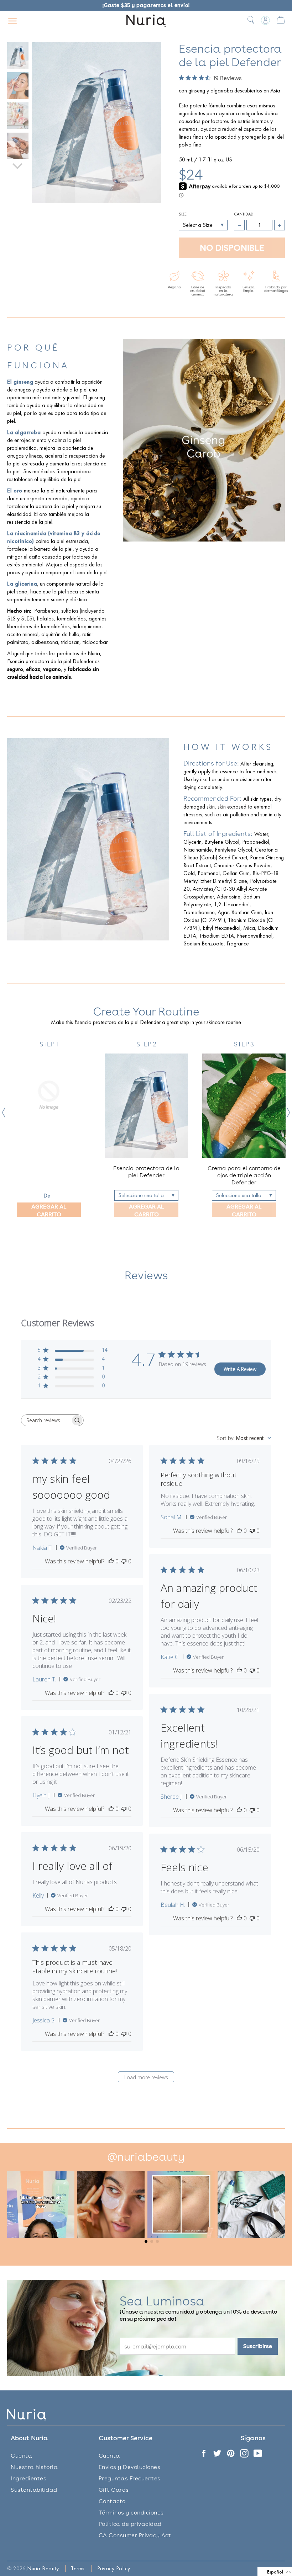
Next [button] (288, 1113)
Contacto (112, 2501)
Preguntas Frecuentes (130, 2478)
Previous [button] (4, 1113)
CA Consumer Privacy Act (135, 2535)
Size (183, 214)
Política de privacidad (130, 2524)
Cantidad (244, 214)
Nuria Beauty (43, 2568)
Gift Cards (114, 2490)
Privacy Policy (114, 2568)
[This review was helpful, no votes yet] (111, 1561)
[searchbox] (46, 1420)
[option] (49, 1129)
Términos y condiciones (131, 2513)
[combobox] (244, 1438)
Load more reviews (146, 2077)
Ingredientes (28, 2478)
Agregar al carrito (49, 1210)
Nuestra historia (34, 2467)
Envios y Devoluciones (130, 2467)
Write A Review (240, 1369)
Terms (78, 2568)
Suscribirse (258, 2346)
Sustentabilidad (34, 2490)
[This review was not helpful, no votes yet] (124, 1561)
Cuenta (21, 2456)
